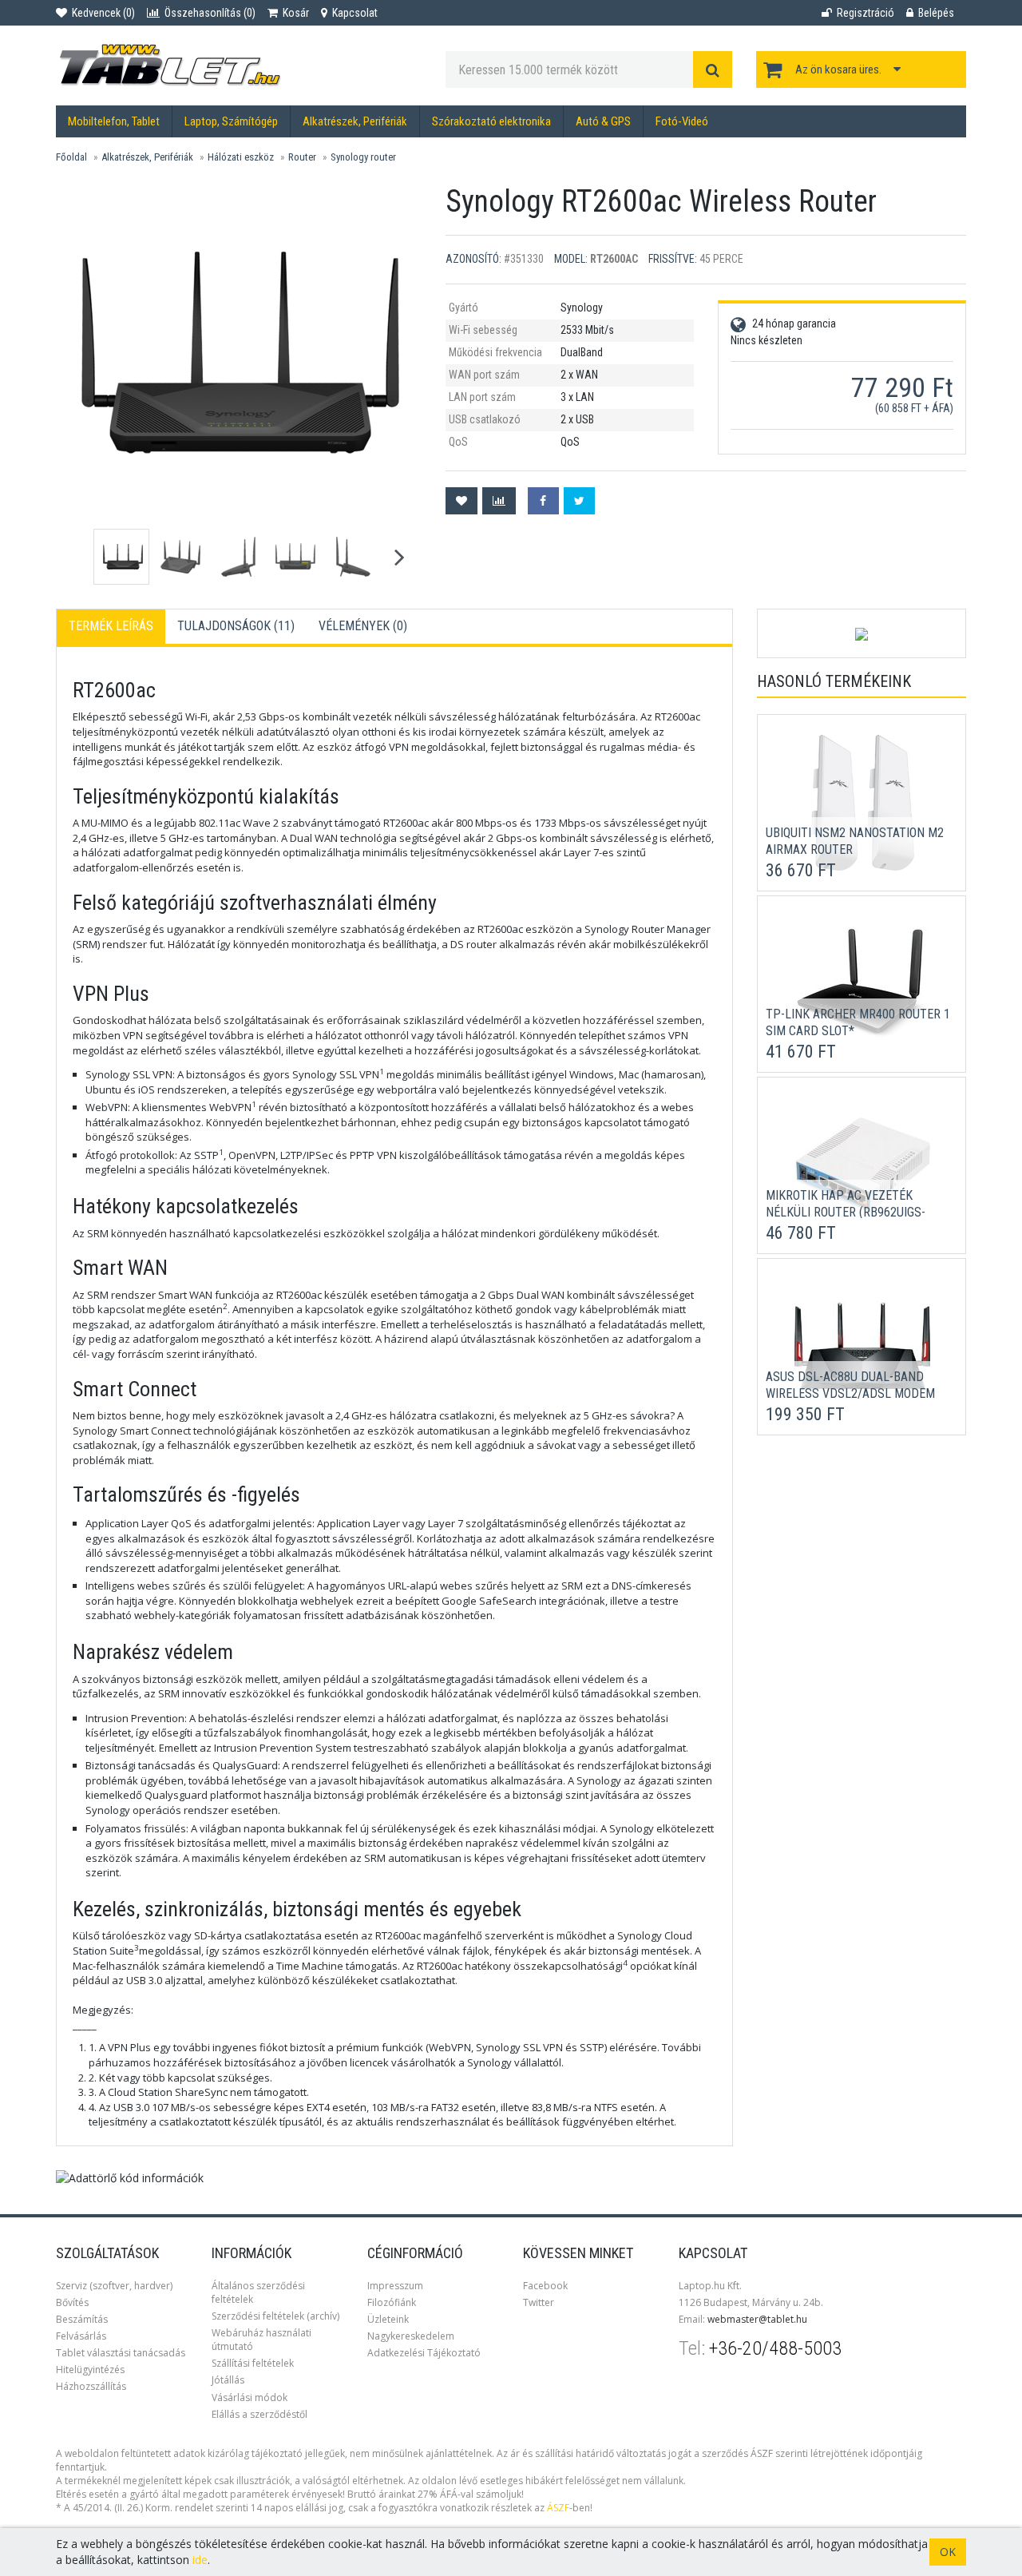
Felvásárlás (81, 2336)
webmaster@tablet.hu (757, 2319)
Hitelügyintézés (90, 2370)
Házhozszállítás (91, 2386)
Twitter (539, 2302)
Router (302, 157)
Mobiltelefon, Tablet (114, 121)
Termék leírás (111, 626)
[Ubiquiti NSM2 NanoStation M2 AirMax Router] (863, 802)
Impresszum (395, 2286)
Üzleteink (388, 2319)
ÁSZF (558, 2508)
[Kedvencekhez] (461, 501)
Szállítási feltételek (253, 2363)
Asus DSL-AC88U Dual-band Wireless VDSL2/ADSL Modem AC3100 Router (850, 1393)
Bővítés (72, 2302)
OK (948, 2552)
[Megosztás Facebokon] (543, 501)
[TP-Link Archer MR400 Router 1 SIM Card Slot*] (862, 983)
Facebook (545, 2286)
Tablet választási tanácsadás (121, 2353)
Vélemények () (363, 626)
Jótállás (228, 2380)
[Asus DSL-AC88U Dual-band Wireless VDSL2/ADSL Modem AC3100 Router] (862, 1346)
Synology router (363, 157)
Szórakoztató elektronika (491, 121)
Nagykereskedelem (411, 2336)
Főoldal (71, 157)
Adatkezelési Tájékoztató (424, 2353)
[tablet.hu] (239, 65)
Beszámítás (82, 2319)
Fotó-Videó (682, 121)
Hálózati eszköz (241, 157)
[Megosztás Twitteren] (579, 501)
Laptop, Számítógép (231, 121)
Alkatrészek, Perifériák (355, 121)
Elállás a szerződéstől (259, 2414)
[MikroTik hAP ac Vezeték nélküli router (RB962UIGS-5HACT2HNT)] (862, 1165)
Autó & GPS (603, 121)
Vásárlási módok (250, 2397)
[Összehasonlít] (499, 501)
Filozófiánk (392, 2302)
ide (200, 2560)
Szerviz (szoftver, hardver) (114, 2286)
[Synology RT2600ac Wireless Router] (240, 352)
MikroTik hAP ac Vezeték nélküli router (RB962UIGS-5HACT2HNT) (846, 1212)
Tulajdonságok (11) (236, 626)
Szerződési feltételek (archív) (275, 2316)
